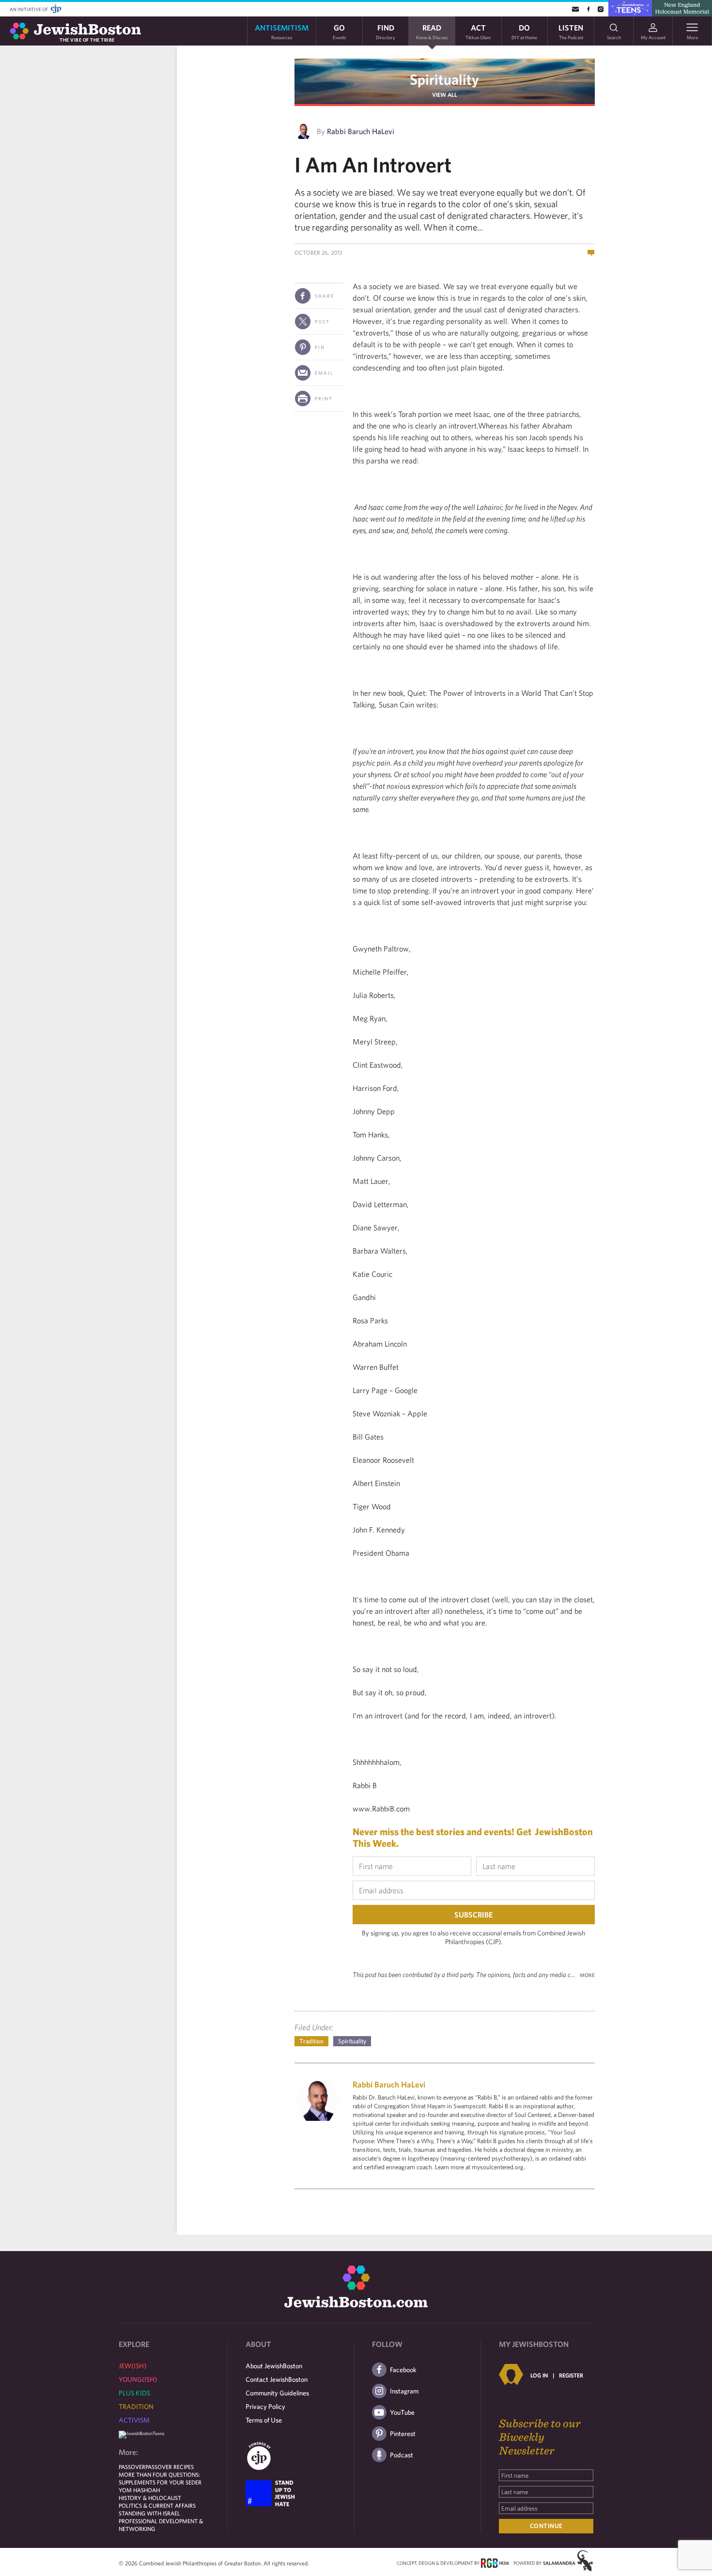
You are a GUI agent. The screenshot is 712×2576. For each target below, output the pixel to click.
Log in (539, 2375)
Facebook (403, 2370)
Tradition (311, 2041)
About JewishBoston (274, 2366)
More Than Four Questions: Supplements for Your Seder (160, 2478)
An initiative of (29, 9)
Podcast (402, 2455)
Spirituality (444, 79)
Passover (132, 2467)
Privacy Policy (265, 2407)
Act (478, 31)
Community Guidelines (277, 2393)
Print (324, 399)
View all (445, 94)
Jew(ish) (132, 2366)
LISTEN (571, 31)
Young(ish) (138, 2379)
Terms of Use (264, 2420)
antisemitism (282, 31)
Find (386, 31)
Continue (546, 2526)
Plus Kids (134, 2393)
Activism (134, 2420)
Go (339, 31)
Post (322, 322)
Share (325, 296)
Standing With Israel (149, 2513)
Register (571, 2375)
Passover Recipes (170, 2467)
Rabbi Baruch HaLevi (361, 131)
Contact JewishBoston (277, 2379)
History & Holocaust (150, 2498)
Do (524, 31)
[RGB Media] (495, 2562)
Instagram (404, 2391)
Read (432, 31)
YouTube (402, 2412)
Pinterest (403, 2434)
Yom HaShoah (139, 2490)
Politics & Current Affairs (157, 2505)
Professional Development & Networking (161, 2525)
